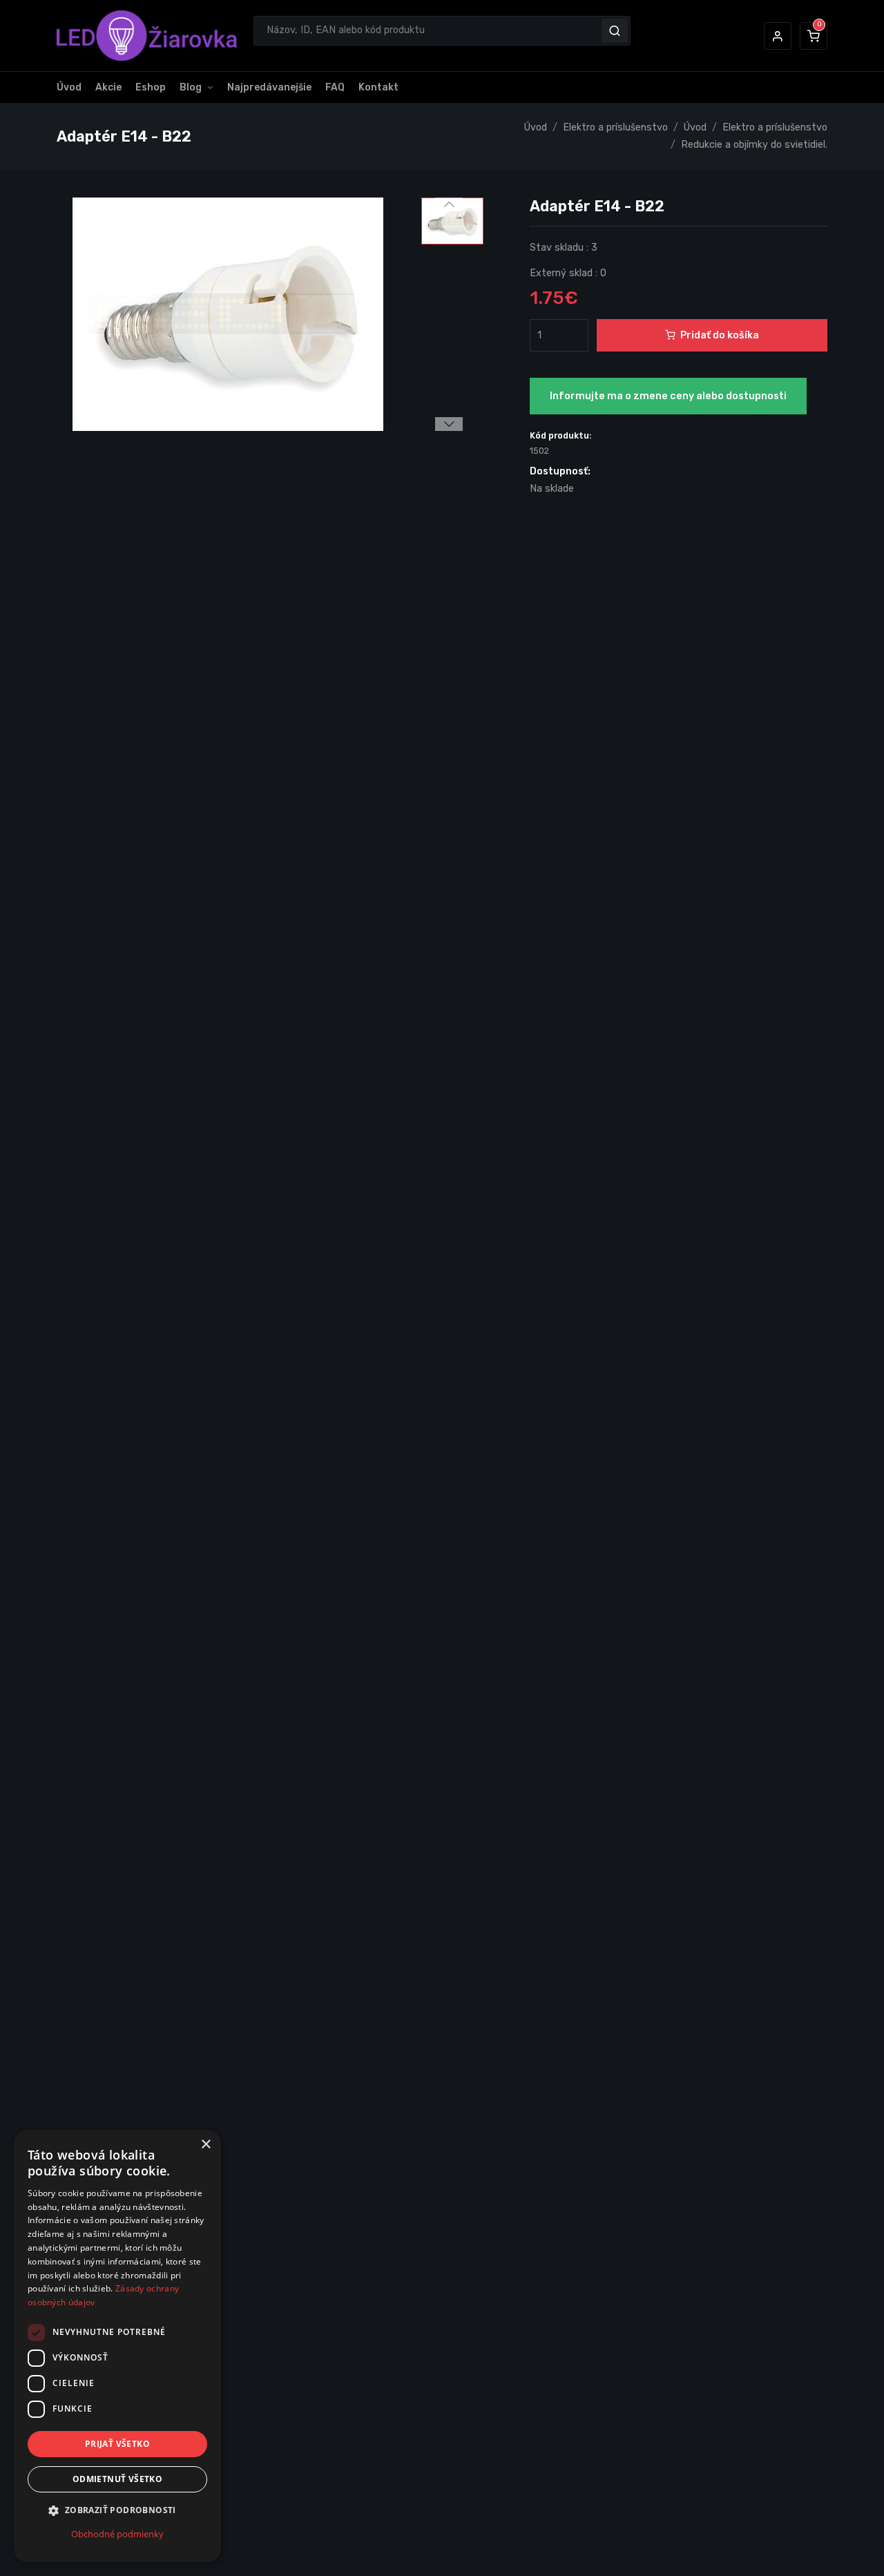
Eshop (151, 87)
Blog (191, 87)
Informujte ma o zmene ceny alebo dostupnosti (668, 396)
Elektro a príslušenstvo (615, 127)
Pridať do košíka (720, 335)
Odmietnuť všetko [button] (117, 2480)
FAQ (335, 87)
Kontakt (378, 87)
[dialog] (117, 2346)
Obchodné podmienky (117, 2534)
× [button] (205, 2145)
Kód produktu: (561, 435)
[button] (778, 36)
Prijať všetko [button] (117, 2444)
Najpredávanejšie (269, 87)
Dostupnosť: (560, 471)
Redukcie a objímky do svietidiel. (754, 145)
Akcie (108, 87)
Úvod (69, 87)
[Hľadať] (615, 30)
